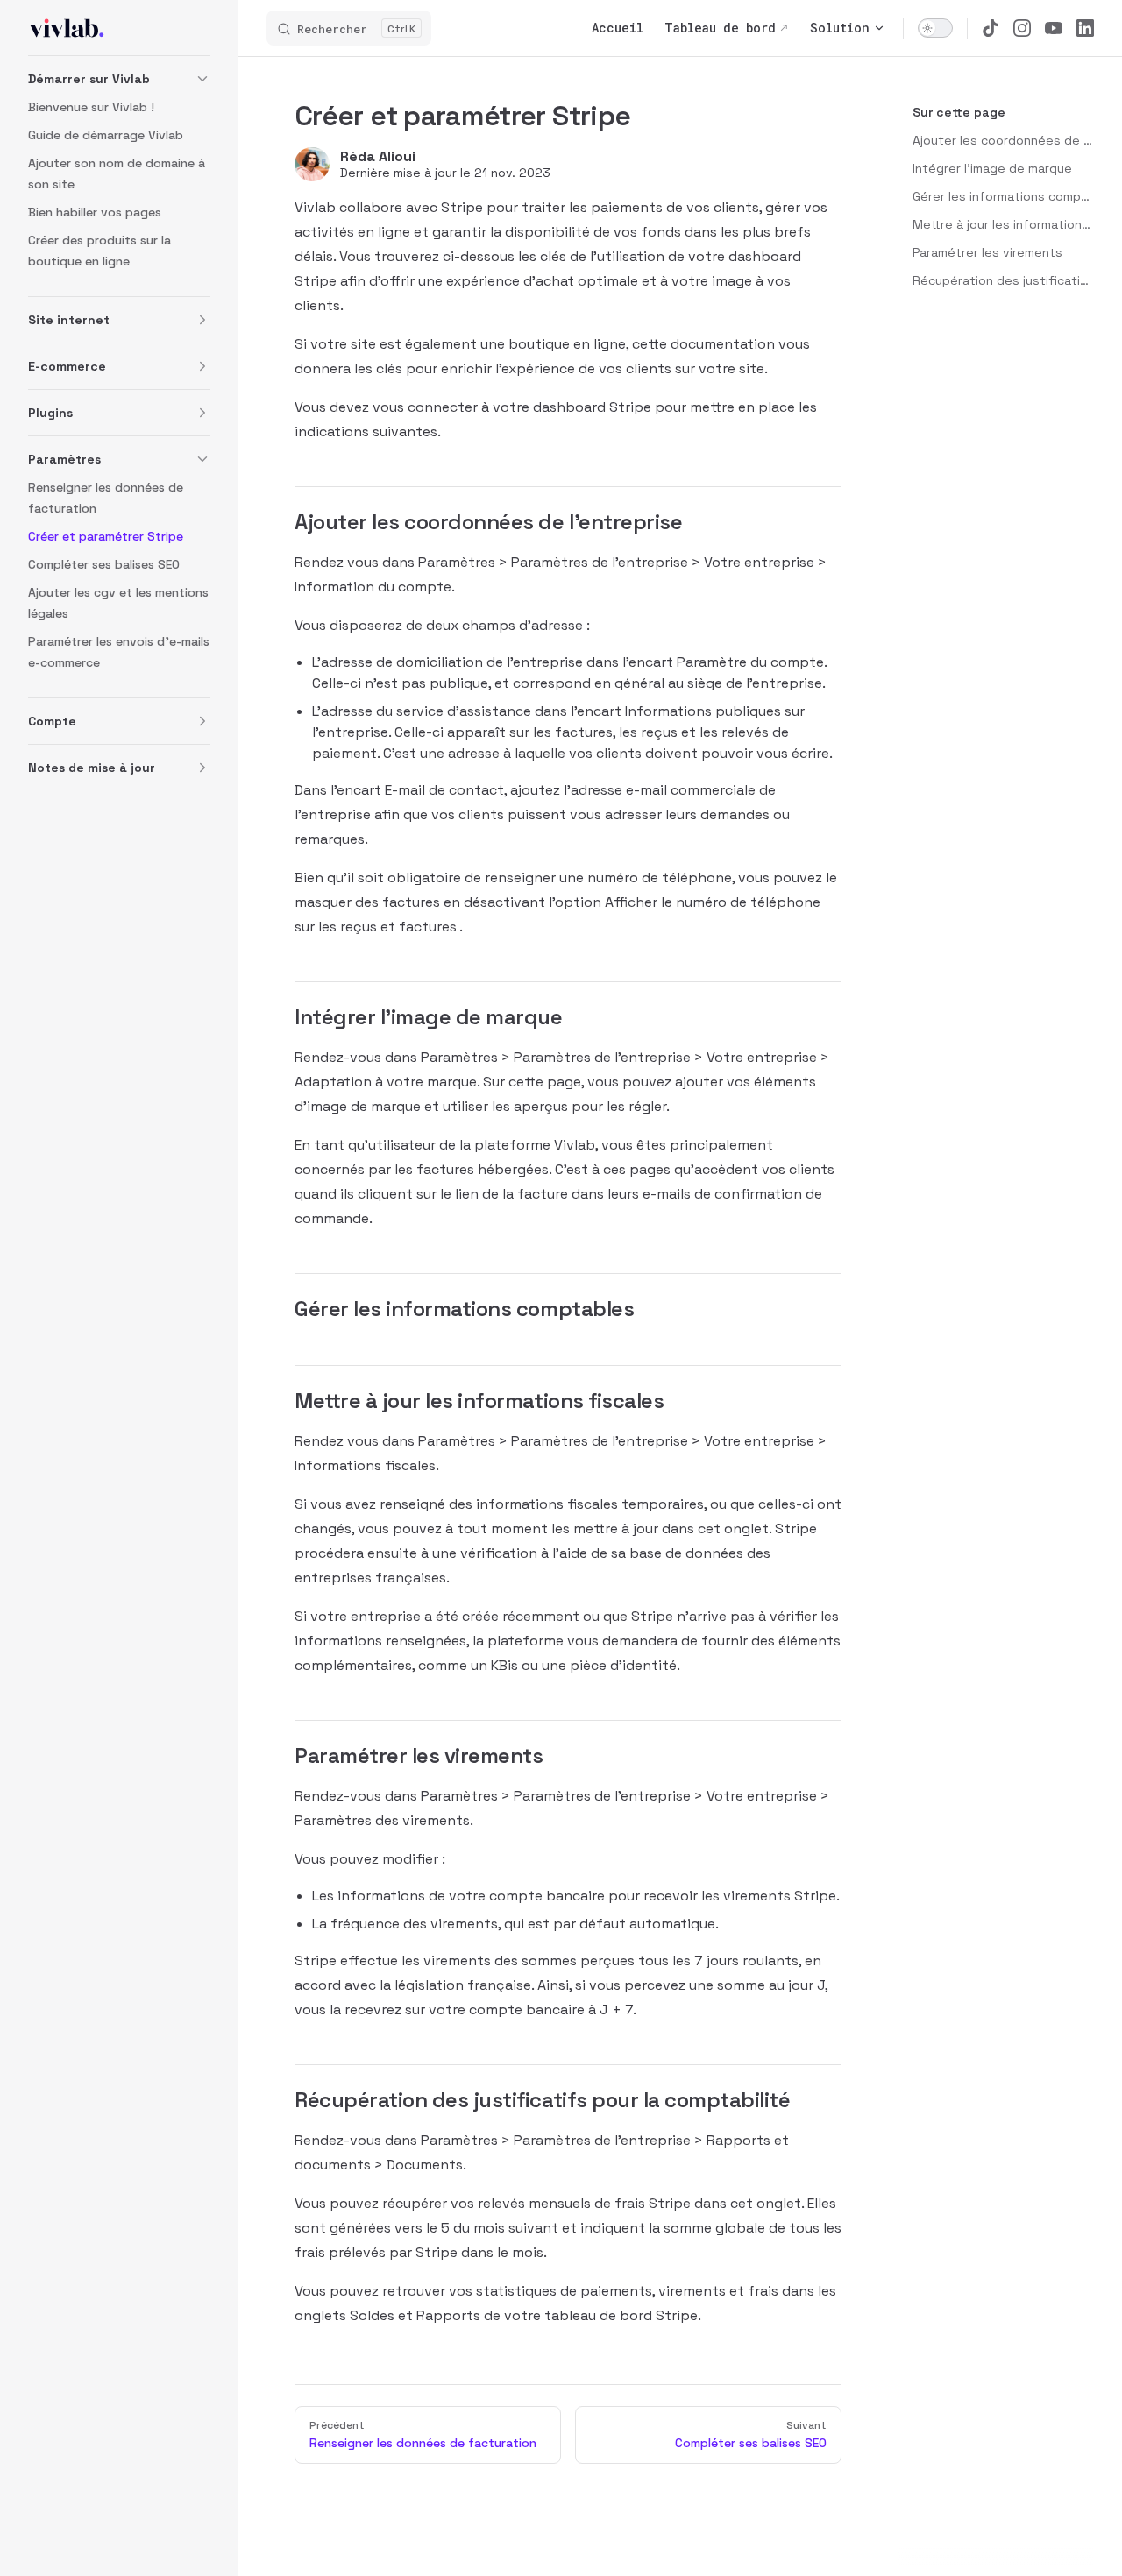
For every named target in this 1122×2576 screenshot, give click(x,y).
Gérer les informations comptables (1003, 196)
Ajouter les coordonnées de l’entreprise (1003, 140)
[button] (119, 79)
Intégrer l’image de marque (992, 168)
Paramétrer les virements (987, 252)
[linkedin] (1085, 28)
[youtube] (1054, 28)
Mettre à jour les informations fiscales (1003, 224)
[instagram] (1022, 28)
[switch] (935, 28)
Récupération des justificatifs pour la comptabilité (1003, 280)
